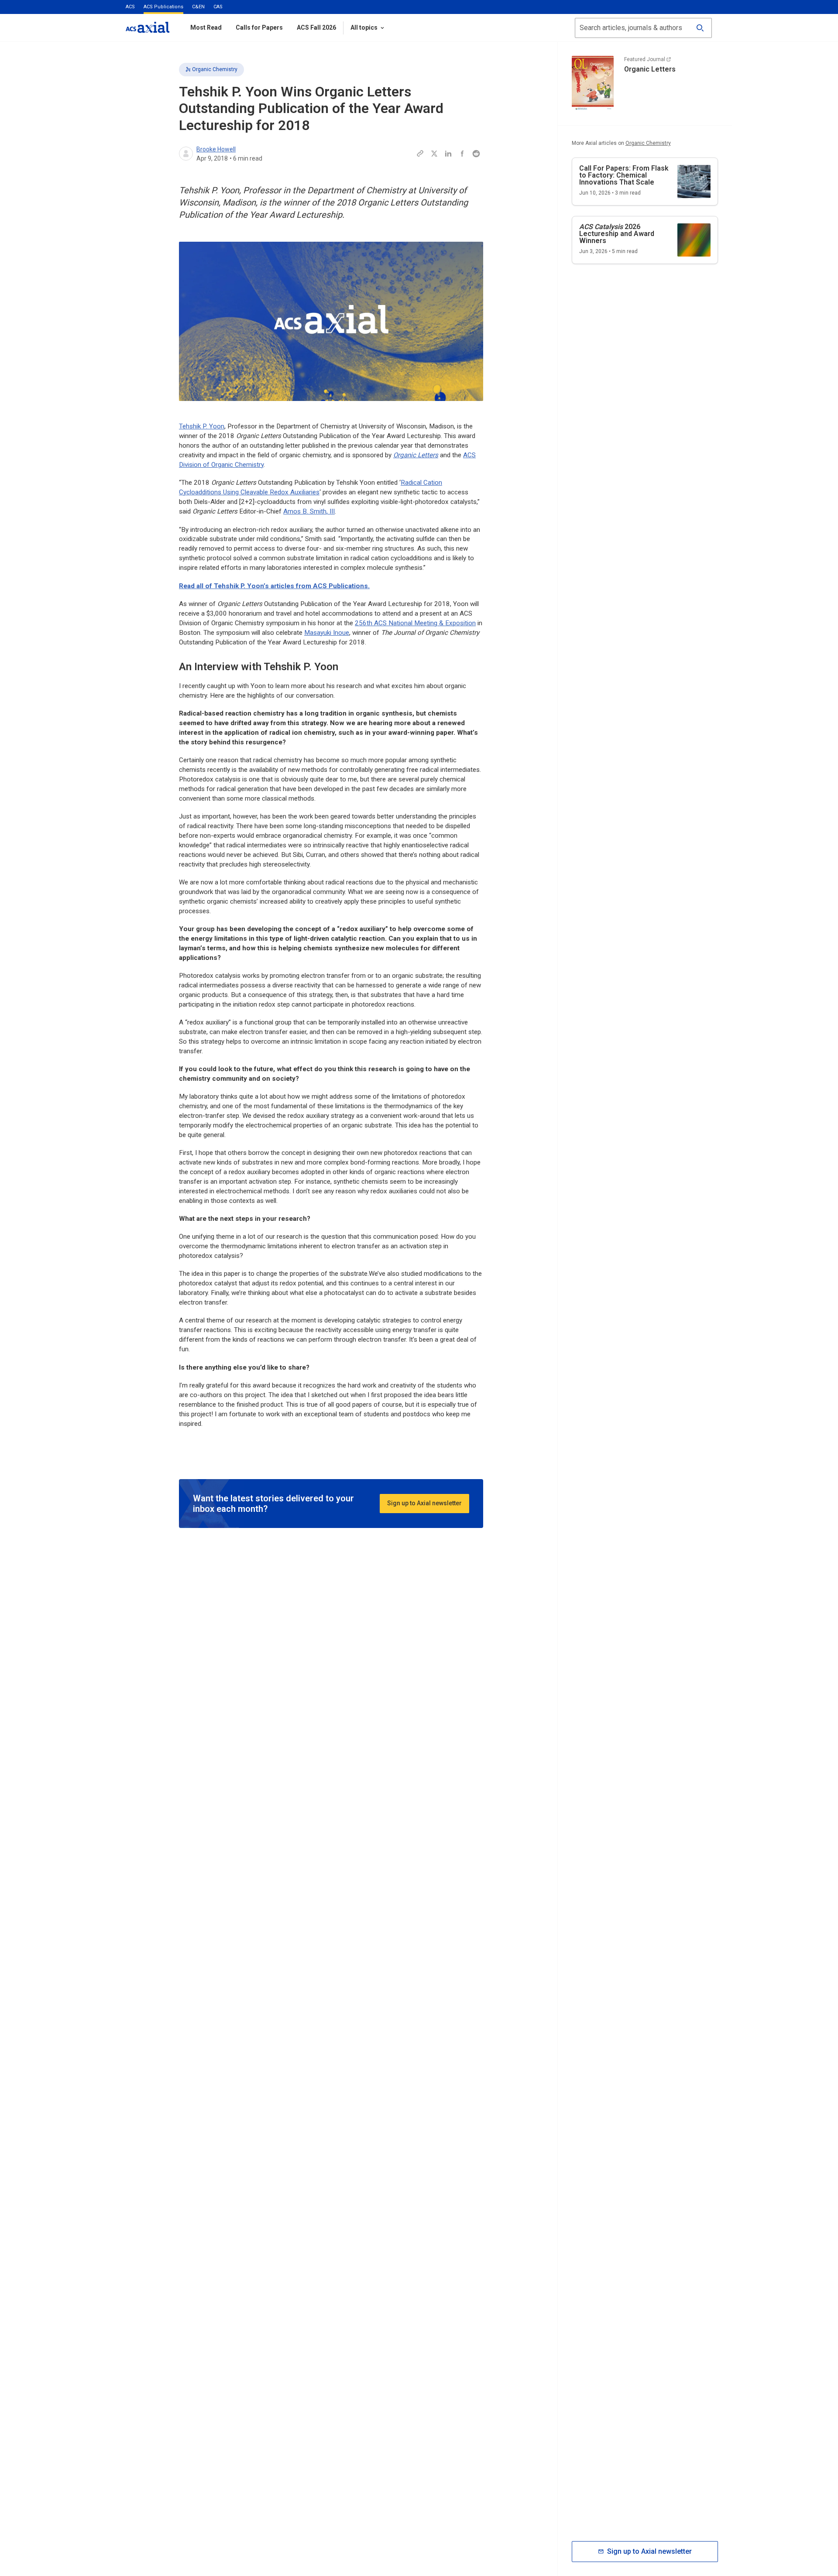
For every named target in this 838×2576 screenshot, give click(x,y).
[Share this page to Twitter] (434, 154)
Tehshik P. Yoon (202, 426)
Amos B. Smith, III (309, 511)
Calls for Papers (259, 27)
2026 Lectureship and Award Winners (617, 234)
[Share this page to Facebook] (462, 154)
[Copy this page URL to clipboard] (420, 154)
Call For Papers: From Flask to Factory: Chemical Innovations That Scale (624, 175)
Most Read (206, 27)
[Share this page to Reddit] (476, 154)
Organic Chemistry (215, 69)
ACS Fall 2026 (316, 27)
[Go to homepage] (148, 27)
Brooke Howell (216, 149)
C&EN (198, 7)
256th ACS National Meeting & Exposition (415, 623)
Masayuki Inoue (327, 633)
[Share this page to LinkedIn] (448, 154)
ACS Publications (163, 7)
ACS (130, 7)
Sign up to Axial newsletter (424, 1503)
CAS (218, 7)
